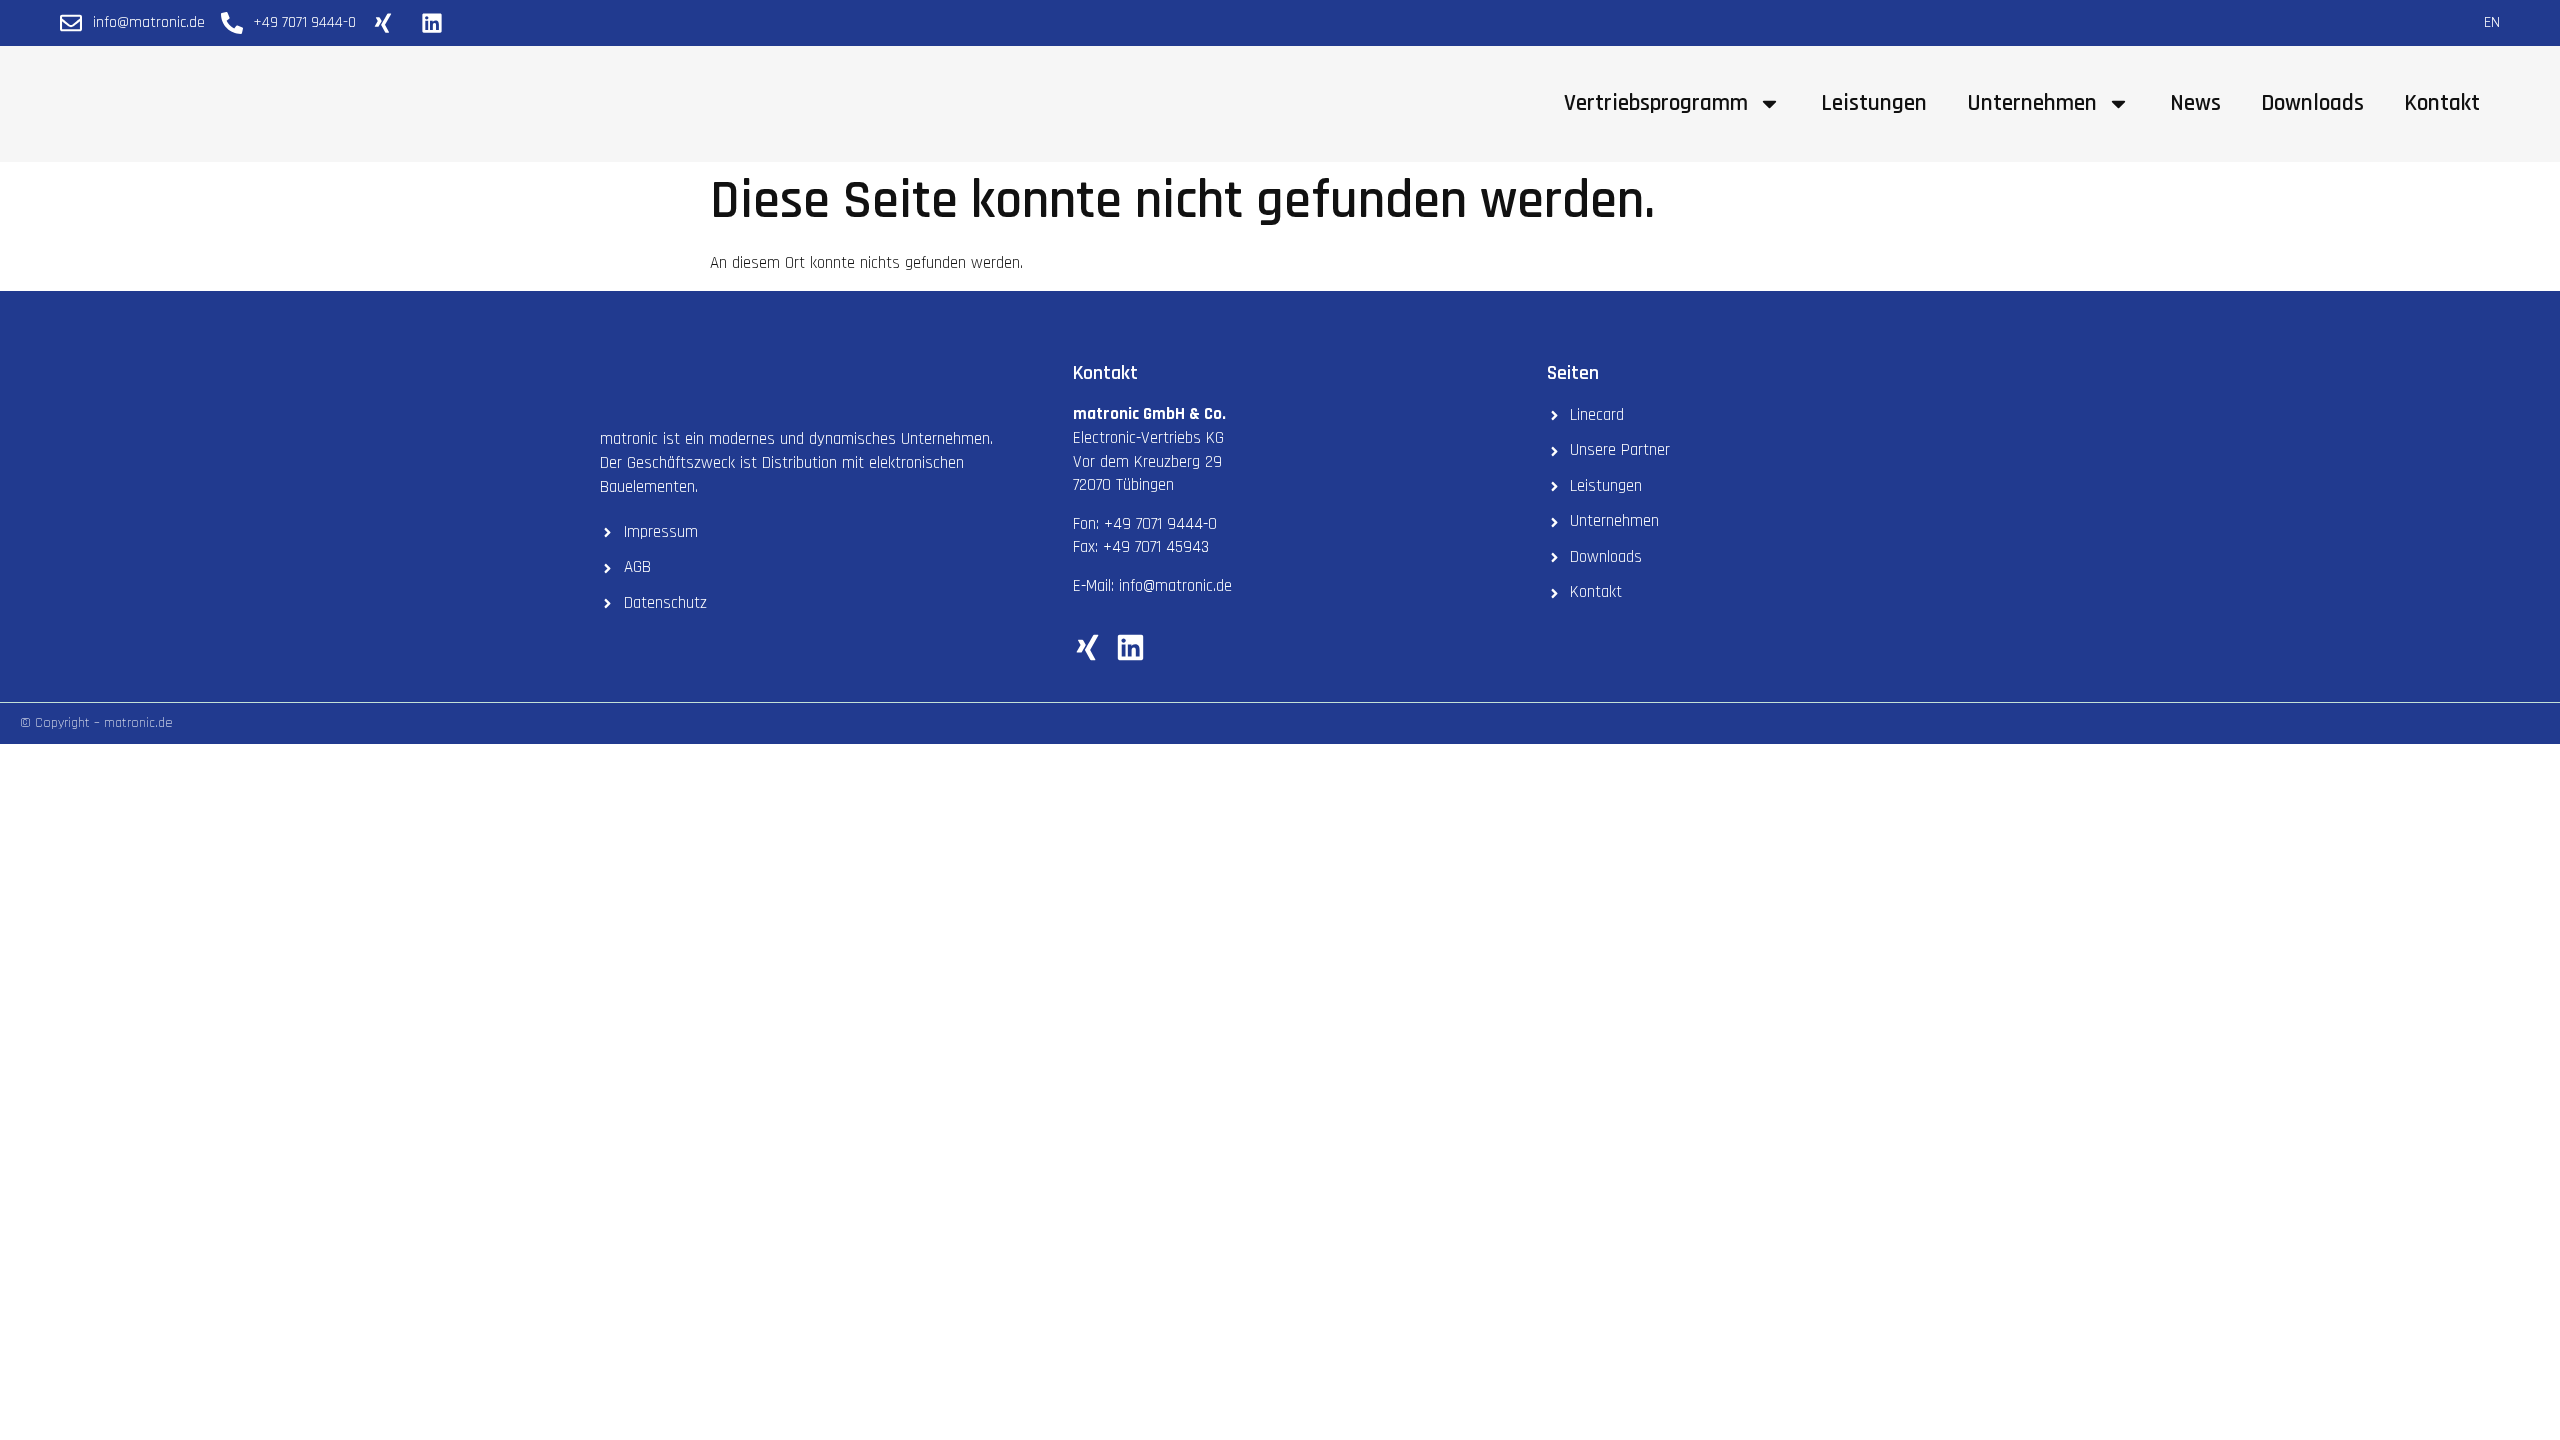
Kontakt (2442, 103)
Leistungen (1874, 103)
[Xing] (1087, 647)
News (2195, 103)
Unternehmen (2032, 103)
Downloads (2312, 103)
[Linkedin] (1130, 647)
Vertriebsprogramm (1656, 103)
